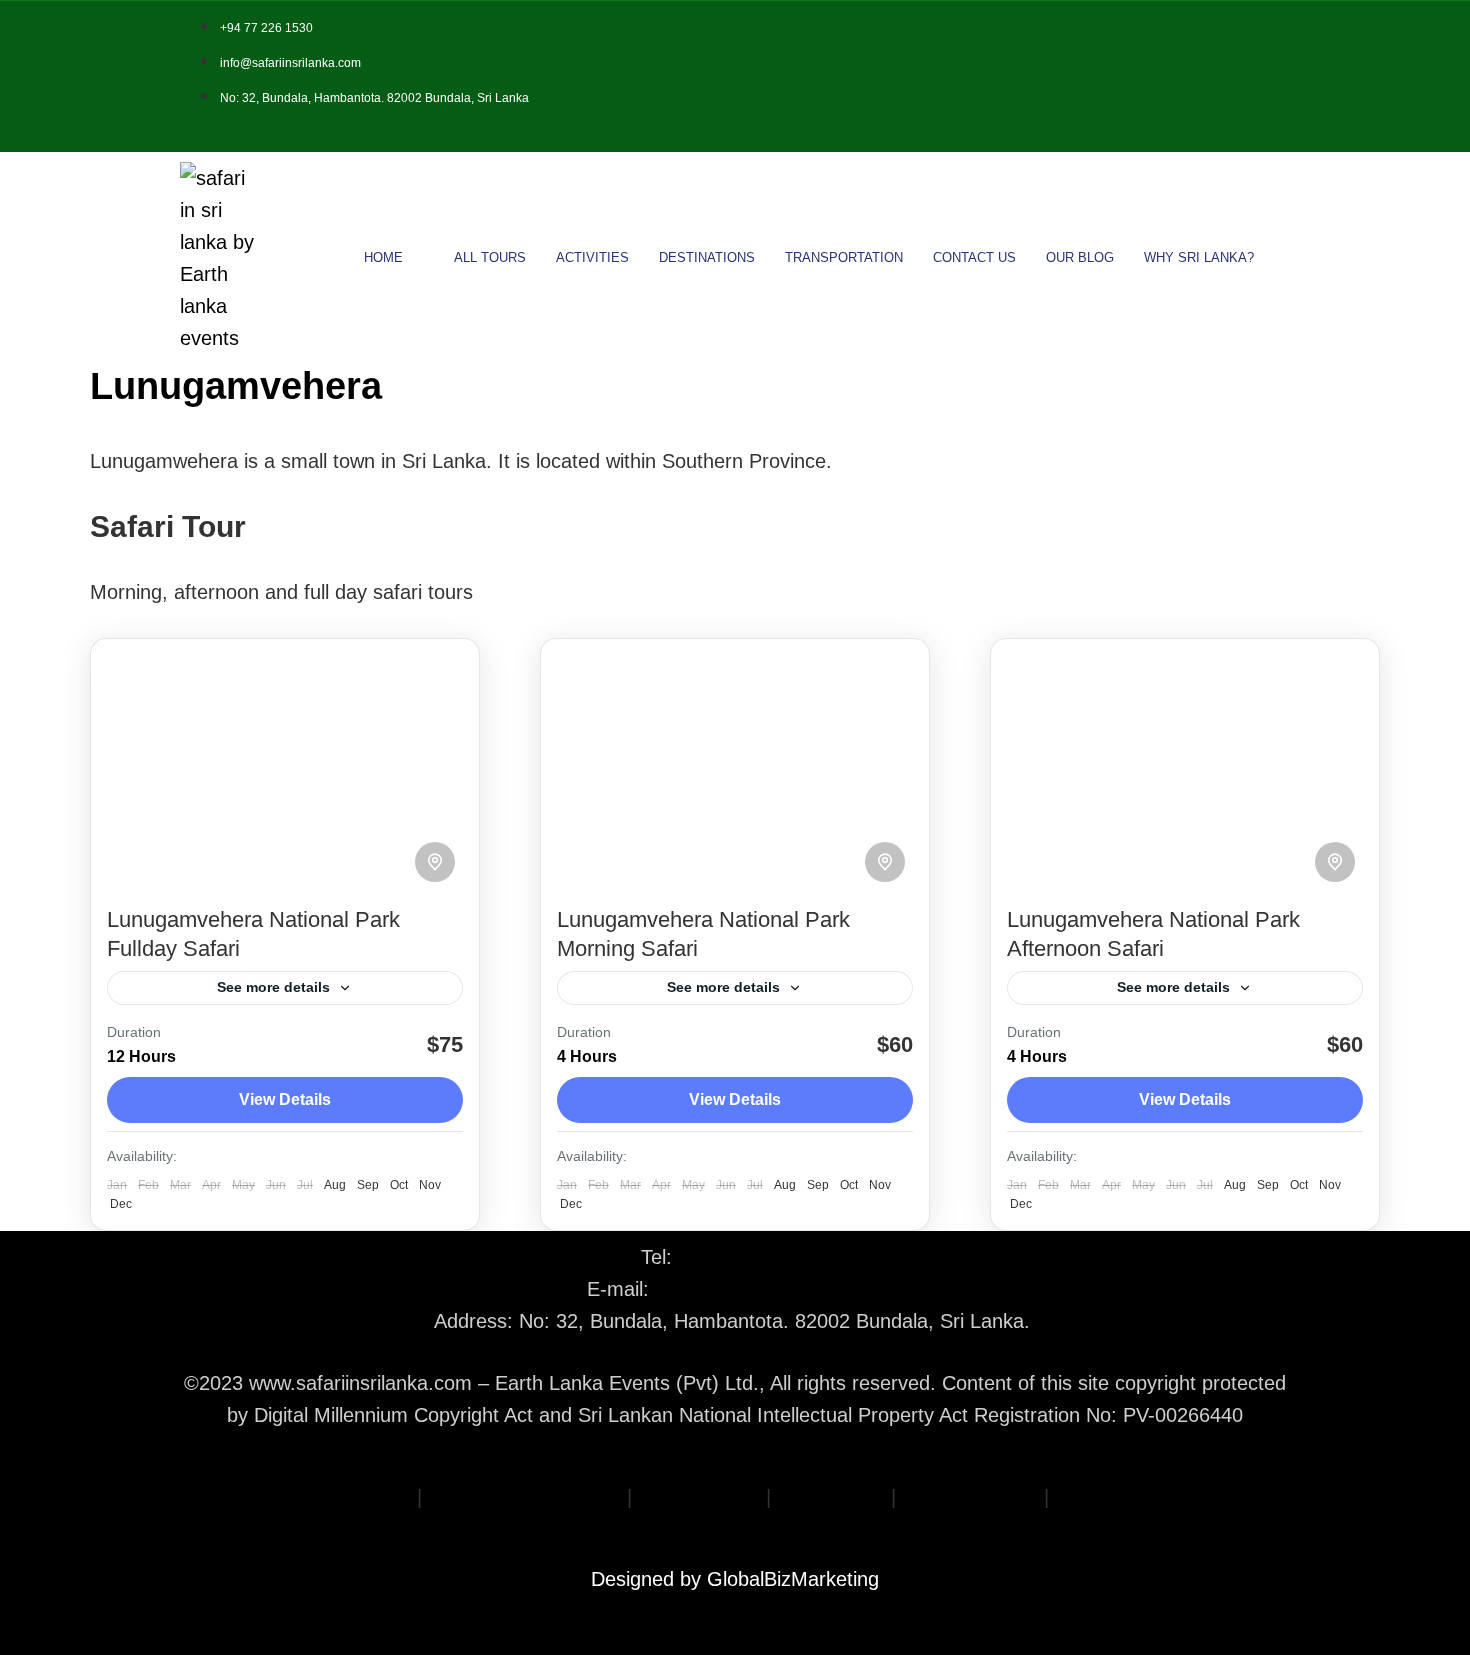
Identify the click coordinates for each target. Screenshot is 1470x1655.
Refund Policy (699, 1497)
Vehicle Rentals (970, 1497)
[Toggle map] (435, 862)
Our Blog (1080, 257)
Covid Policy (831, 1497)
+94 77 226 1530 (753, 1257)
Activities (592, 257)
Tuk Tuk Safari (1119, 1497)
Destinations (707, 257)
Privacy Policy (349, 1497)
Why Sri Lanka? (1199, 257)
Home (383, 257)
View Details (285, 1099)
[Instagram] (1220, 77)
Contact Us (974, 257)
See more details (273, 987)
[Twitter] (1192, 77)
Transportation (844, 257)
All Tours (490, 257)
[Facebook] (1164, 77)
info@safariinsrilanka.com (769, 1289)
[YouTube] (1276, 77)
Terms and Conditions (524, 1497)
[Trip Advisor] (1248, 77)
